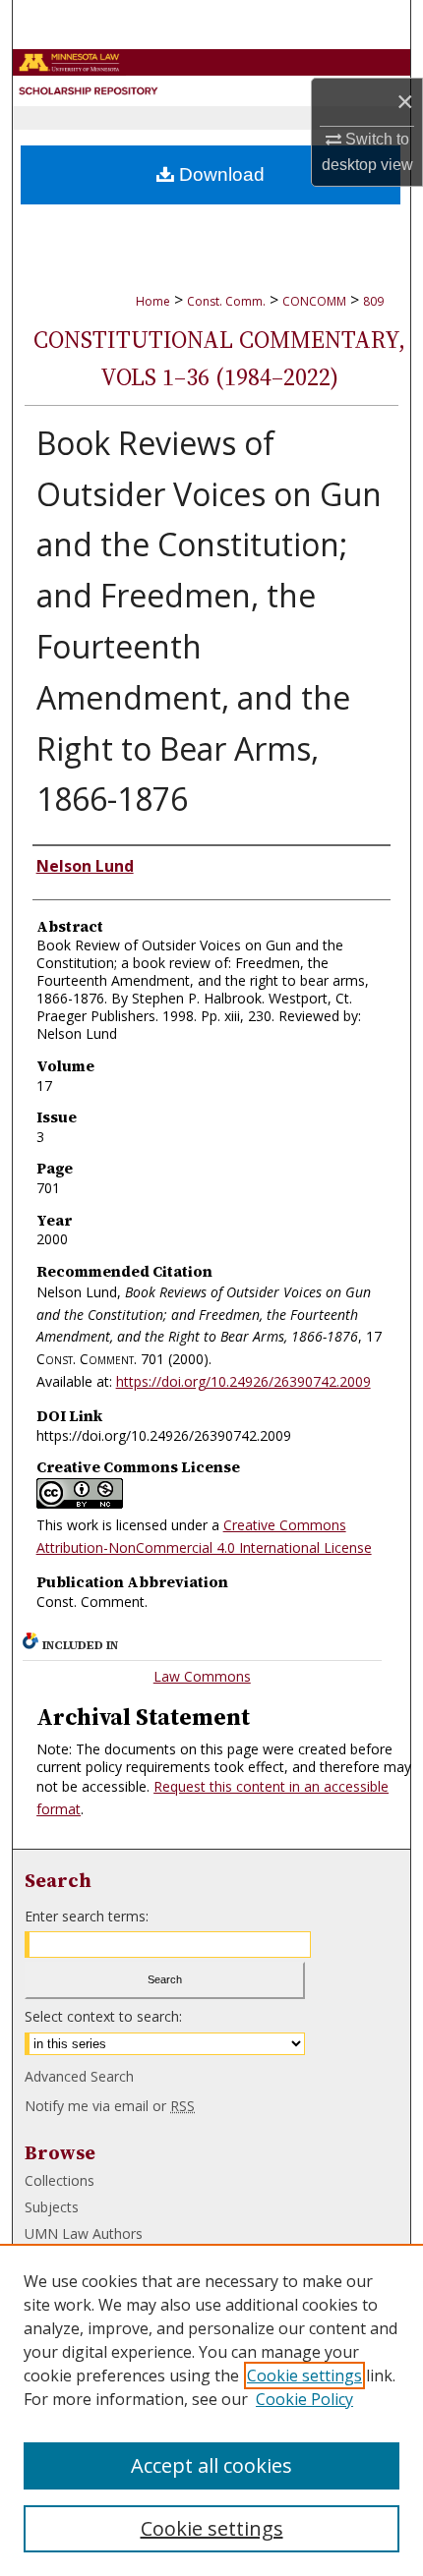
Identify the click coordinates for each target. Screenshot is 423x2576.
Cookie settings (304, 2376)
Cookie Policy (304, 2399)
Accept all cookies (211, 2465)
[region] (211, 2410)
